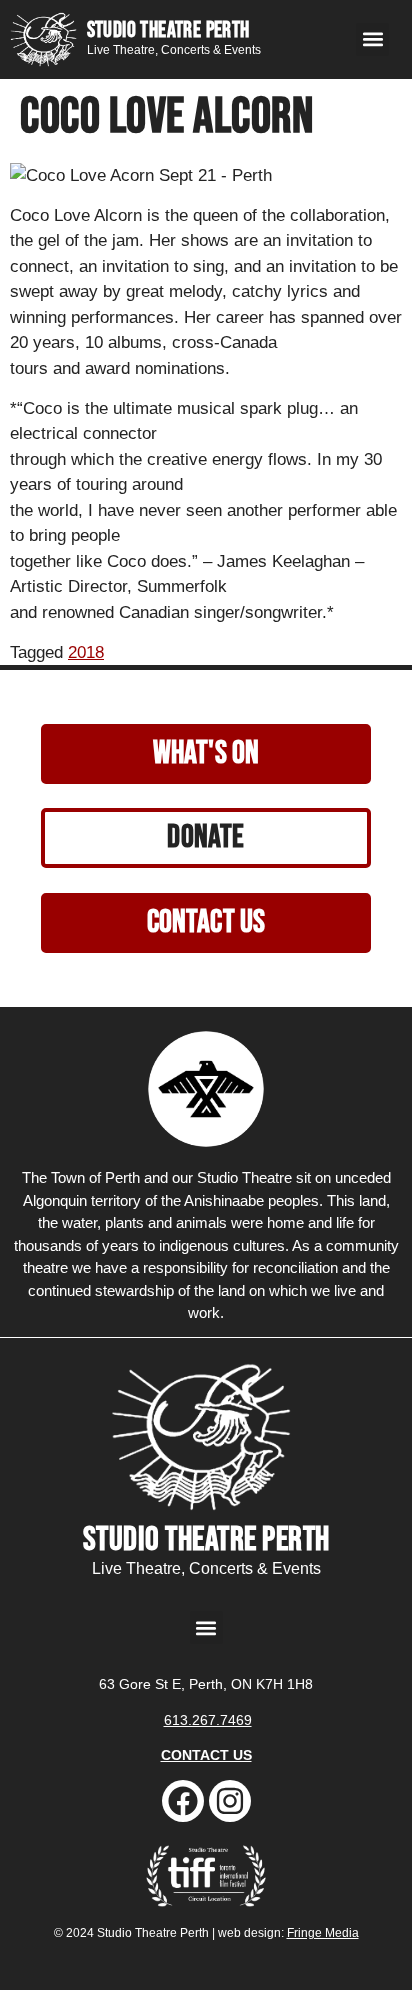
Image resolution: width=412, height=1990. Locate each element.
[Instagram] (230, 1801)
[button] (372, 39)
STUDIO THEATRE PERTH (168, 30)
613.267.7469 (208, 1720)
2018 (86, 652)
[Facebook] (183, 1801)
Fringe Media (323, 1933)
